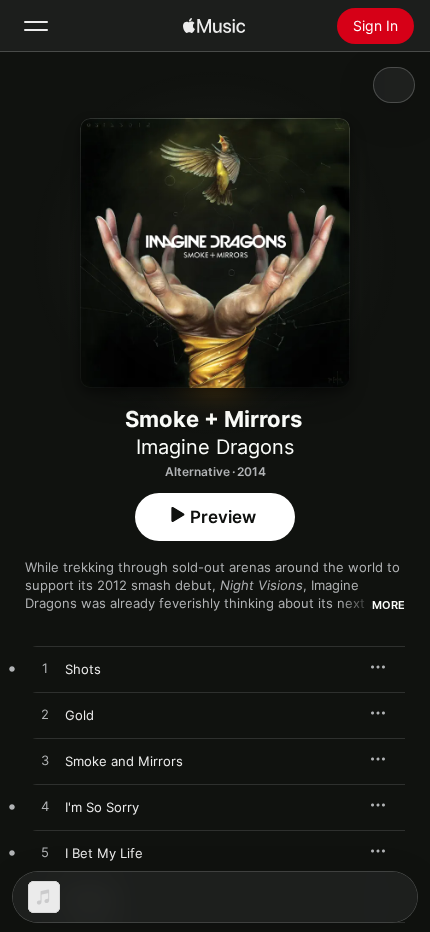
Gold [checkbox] (79, 715)
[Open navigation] (36, 26)
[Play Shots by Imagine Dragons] (45, 669)
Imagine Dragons (215, 447)
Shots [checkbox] (83, 669)
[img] (214, 26)
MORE (388, 605)
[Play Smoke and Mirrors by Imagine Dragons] (45, 761)
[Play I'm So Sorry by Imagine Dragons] (45, 807)
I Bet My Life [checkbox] (104, 853)
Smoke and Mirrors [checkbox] (124, 761)
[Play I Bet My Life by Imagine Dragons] (45, 853)
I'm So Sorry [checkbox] (102, 807)
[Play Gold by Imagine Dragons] (45, 715)
